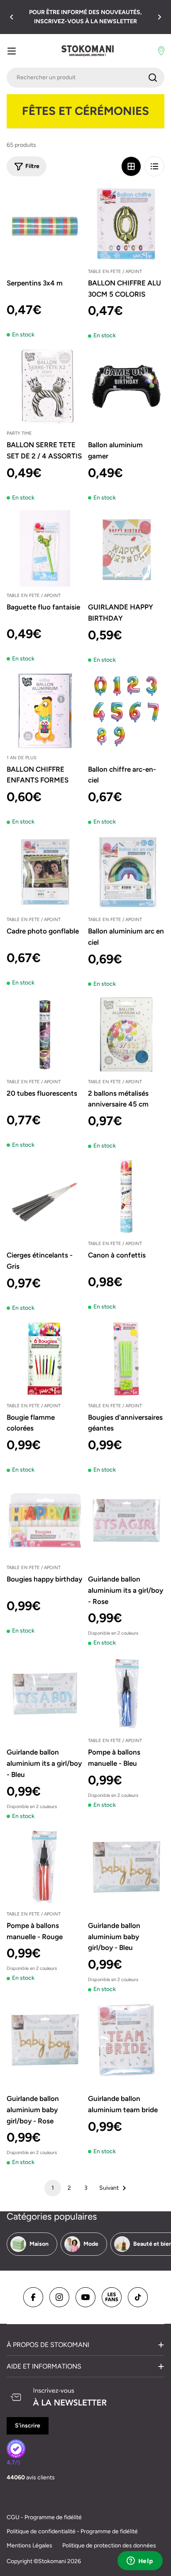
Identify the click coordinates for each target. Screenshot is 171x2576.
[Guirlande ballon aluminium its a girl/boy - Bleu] (45, 1694)
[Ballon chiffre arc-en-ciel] (126, 711)
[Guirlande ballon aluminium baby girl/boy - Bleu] (126, 1867)
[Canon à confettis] (126, 1197)
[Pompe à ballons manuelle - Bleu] (126, 1694)
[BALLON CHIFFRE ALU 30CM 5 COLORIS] (126, 224)
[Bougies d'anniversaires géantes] (126, 1359)
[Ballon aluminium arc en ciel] (126, 872)
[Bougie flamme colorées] (45, 1359)
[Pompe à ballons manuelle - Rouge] (45, 1867)
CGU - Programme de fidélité (44, 2517)
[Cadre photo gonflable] (45, 872)
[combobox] (85, 78)
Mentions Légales (29, 2546)
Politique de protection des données (109, 2546)
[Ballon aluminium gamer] (126, 386)
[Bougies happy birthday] (45, 1521)
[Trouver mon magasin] (161, 51)
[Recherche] (153, 78)
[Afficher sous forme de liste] (154, 166)
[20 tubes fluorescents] (45, 1035)
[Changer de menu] (12, 51)
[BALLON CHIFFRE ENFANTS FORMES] (45, 711)
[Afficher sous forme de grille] (131, 166)
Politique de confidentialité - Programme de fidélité (72, 2531)
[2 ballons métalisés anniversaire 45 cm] (126, 1035)
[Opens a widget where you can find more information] (140, 2561)
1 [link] (53, 2188)
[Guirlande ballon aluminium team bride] (126, 2040)
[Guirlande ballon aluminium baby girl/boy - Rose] (45, 2040)
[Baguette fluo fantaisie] (45, 548)
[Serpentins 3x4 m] (45, 224)
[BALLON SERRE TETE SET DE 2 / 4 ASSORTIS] (45, 386)
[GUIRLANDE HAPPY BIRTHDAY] (126, 548)
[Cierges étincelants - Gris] (45, 1197)
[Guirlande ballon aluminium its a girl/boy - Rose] (126, 1521)
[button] (12, 17)
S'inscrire (28, 2426)
